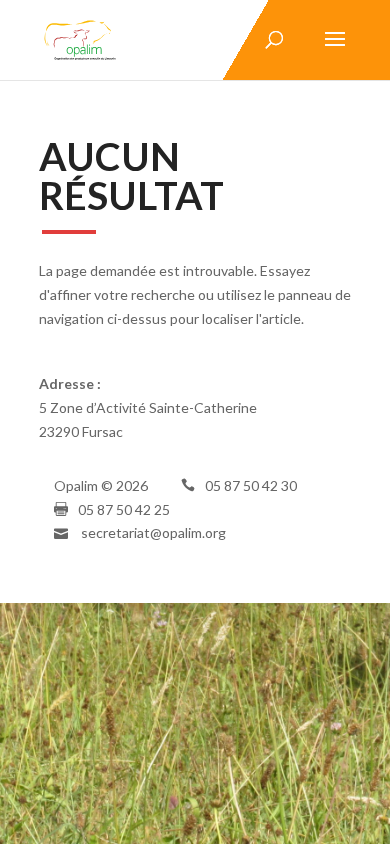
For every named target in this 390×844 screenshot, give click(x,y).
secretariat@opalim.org (153, 532)
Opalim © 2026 (101, 485)
